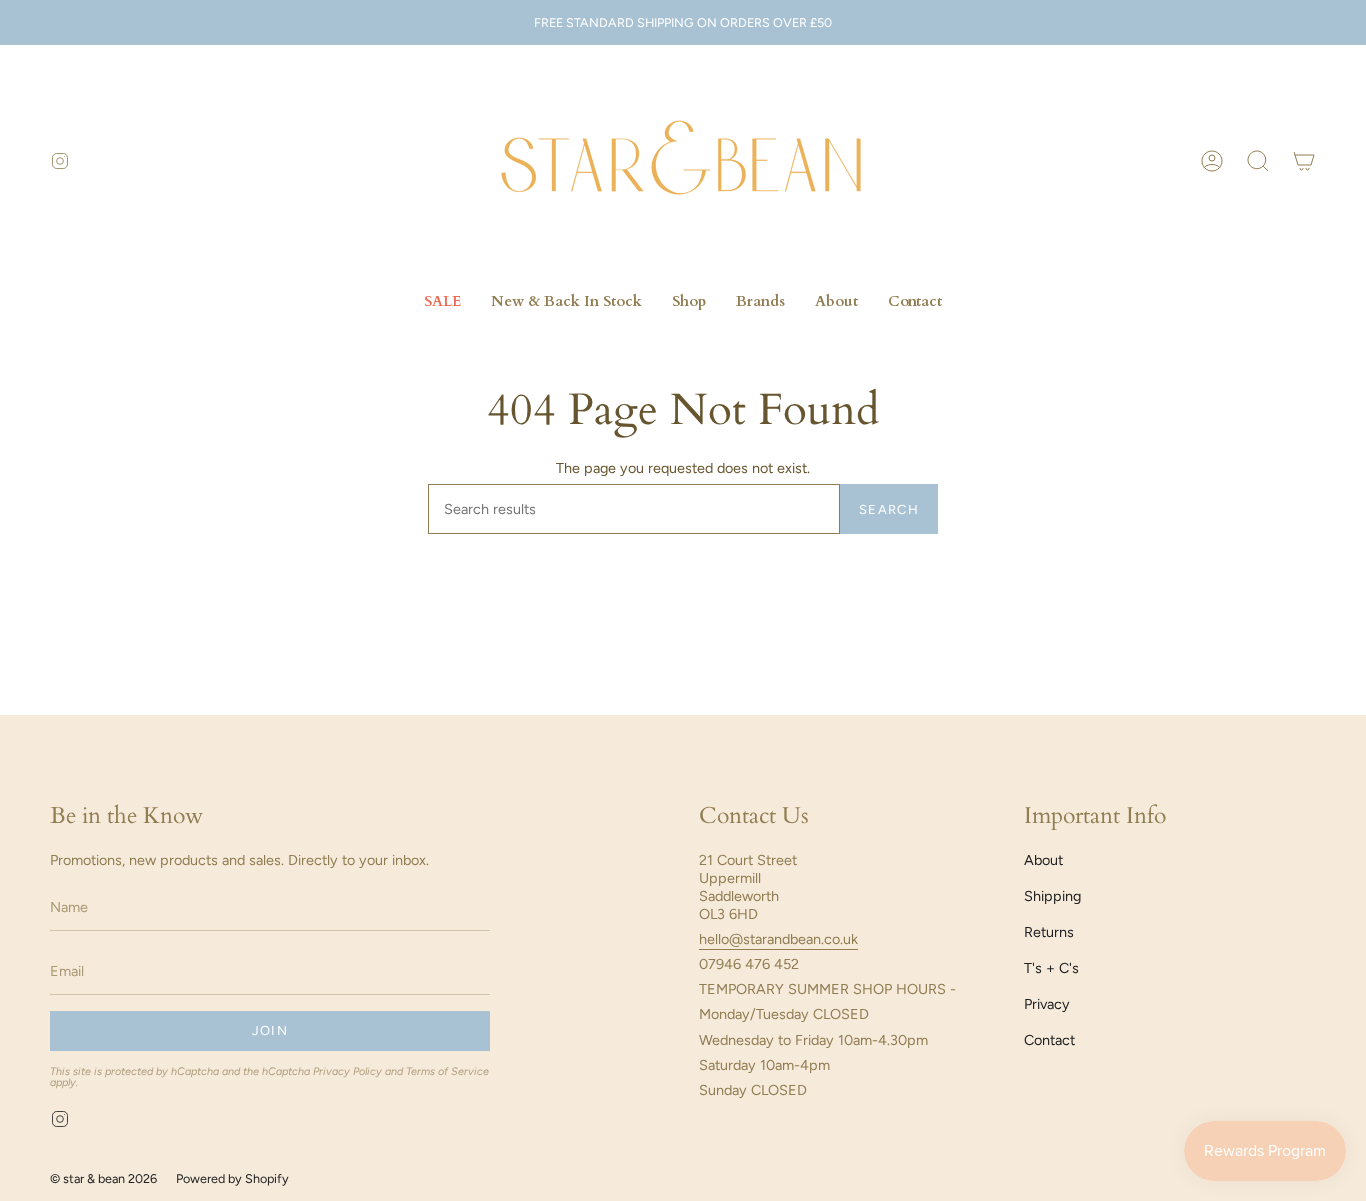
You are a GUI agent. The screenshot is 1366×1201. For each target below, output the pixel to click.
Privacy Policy (347, 1071)
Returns (1049, 932)
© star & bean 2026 (103, 1178)
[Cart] (1304, 161)
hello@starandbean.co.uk (778, 939)
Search (889, 509)
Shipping (1052, 896)
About (1043, 860)
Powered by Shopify (232, 1178)
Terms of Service (447, 1071)
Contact (1049, 1040)
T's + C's (1051, 968)
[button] (1258, 161)
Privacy (1047, 1004)
